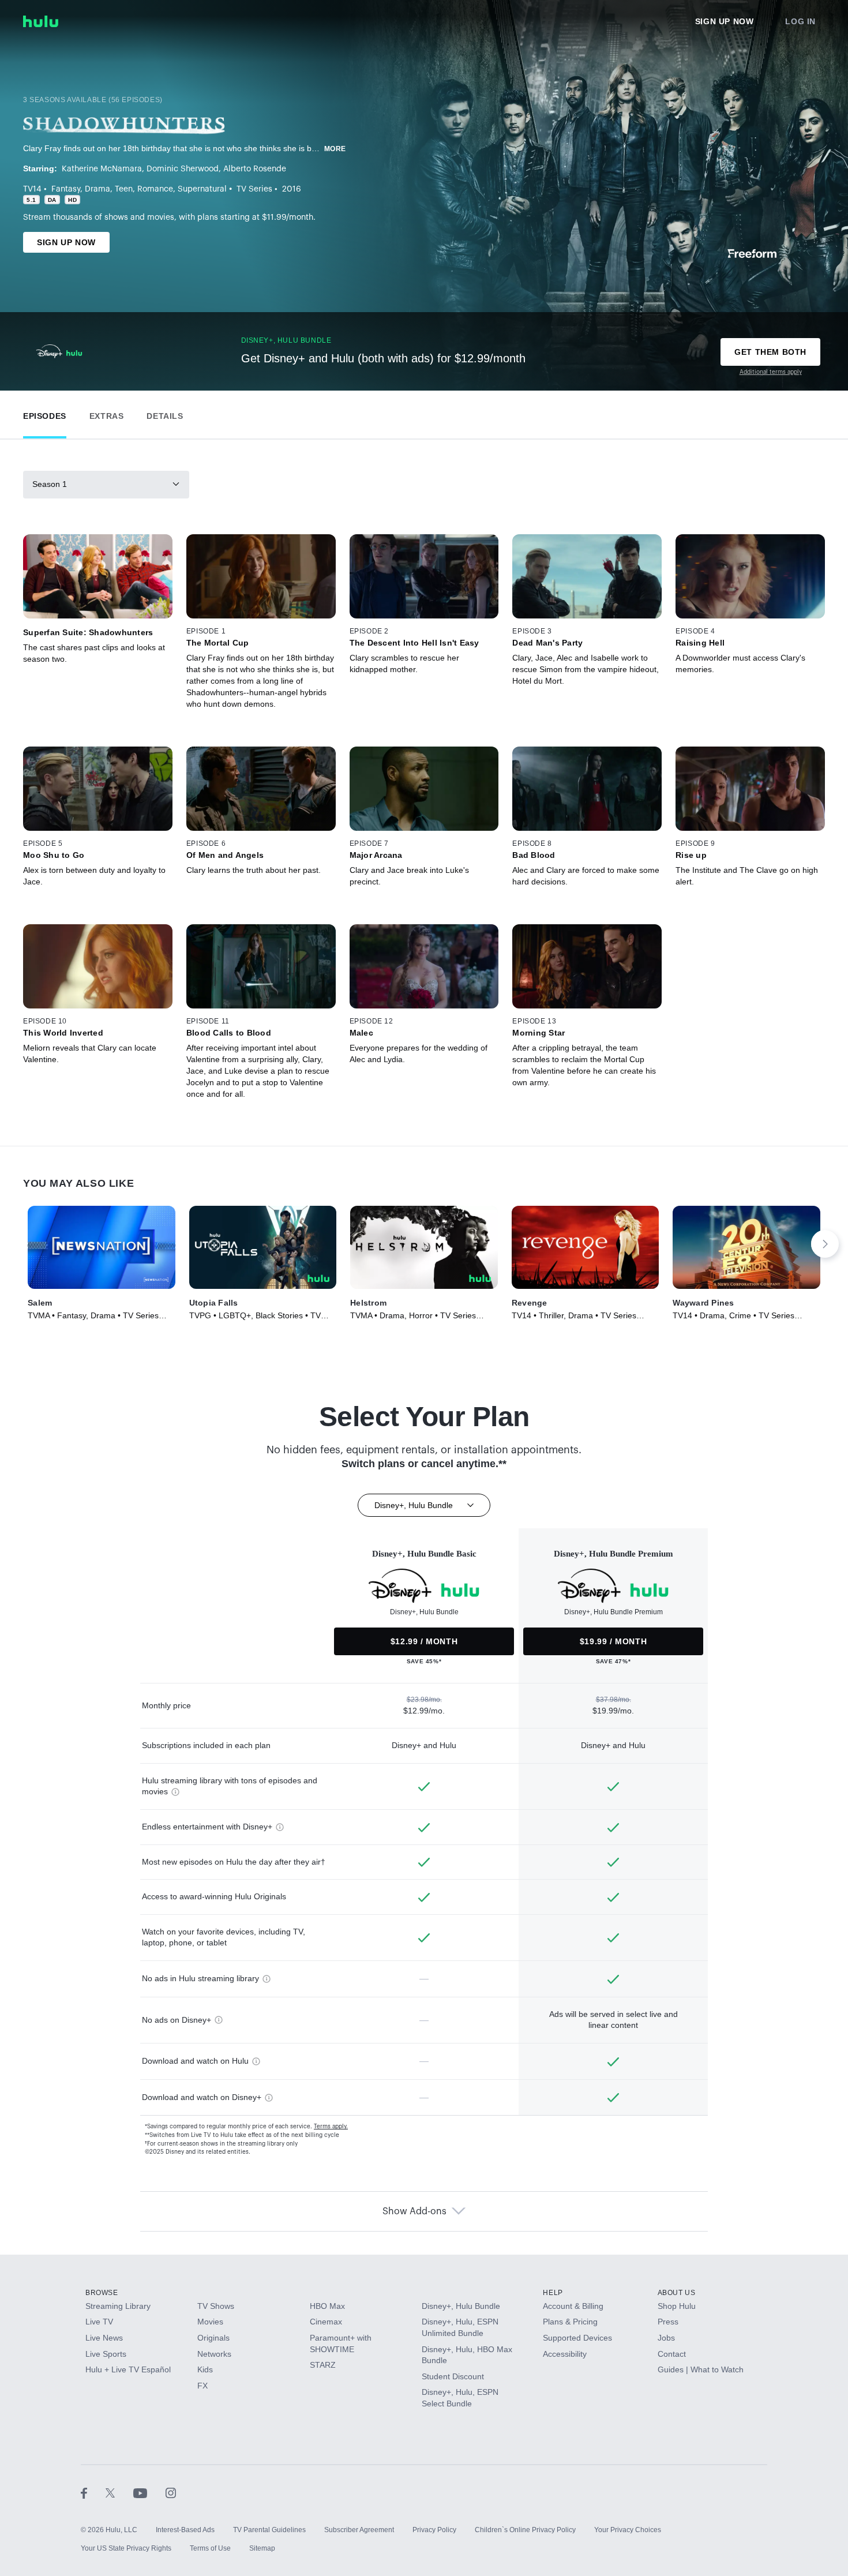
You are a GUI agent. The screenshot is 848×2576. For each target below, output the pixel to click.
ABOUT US (677, 2293)
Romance (155, 189)
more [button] (335, 149)
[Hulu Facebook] (93, 2493)
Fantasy (66, 189)
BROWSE (102, 2293)
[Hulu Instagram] (171, 2493)
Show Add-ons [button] (414, 2211)
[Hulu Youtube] (149, 2493)
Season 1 (50, 484)
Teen (124, 189)
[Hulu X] (119, 2493)
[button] (45, 413)
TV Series (254, 189)
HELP (553, 2293)
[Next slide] (825, 1244)
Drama (97, 189)
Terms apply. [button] (331, 2127)
